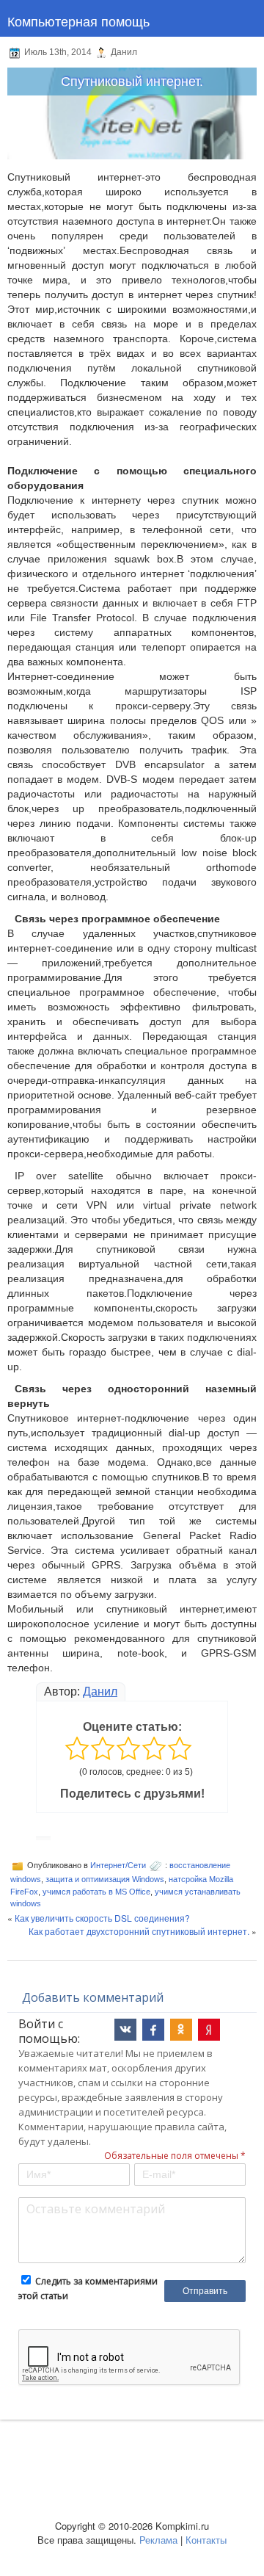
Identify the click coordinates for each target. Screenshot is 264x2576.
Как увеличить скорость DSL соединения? (102, 1918)
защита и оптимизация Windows (105, 1879)
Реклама (158, 2540)
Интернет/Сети (118, 1865)
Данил (100, 1692)
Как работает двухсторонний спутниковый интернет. (139, 1931)
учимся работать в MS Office (96, 1892)
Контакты (206, 2540)
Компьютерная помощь (78, 21)
